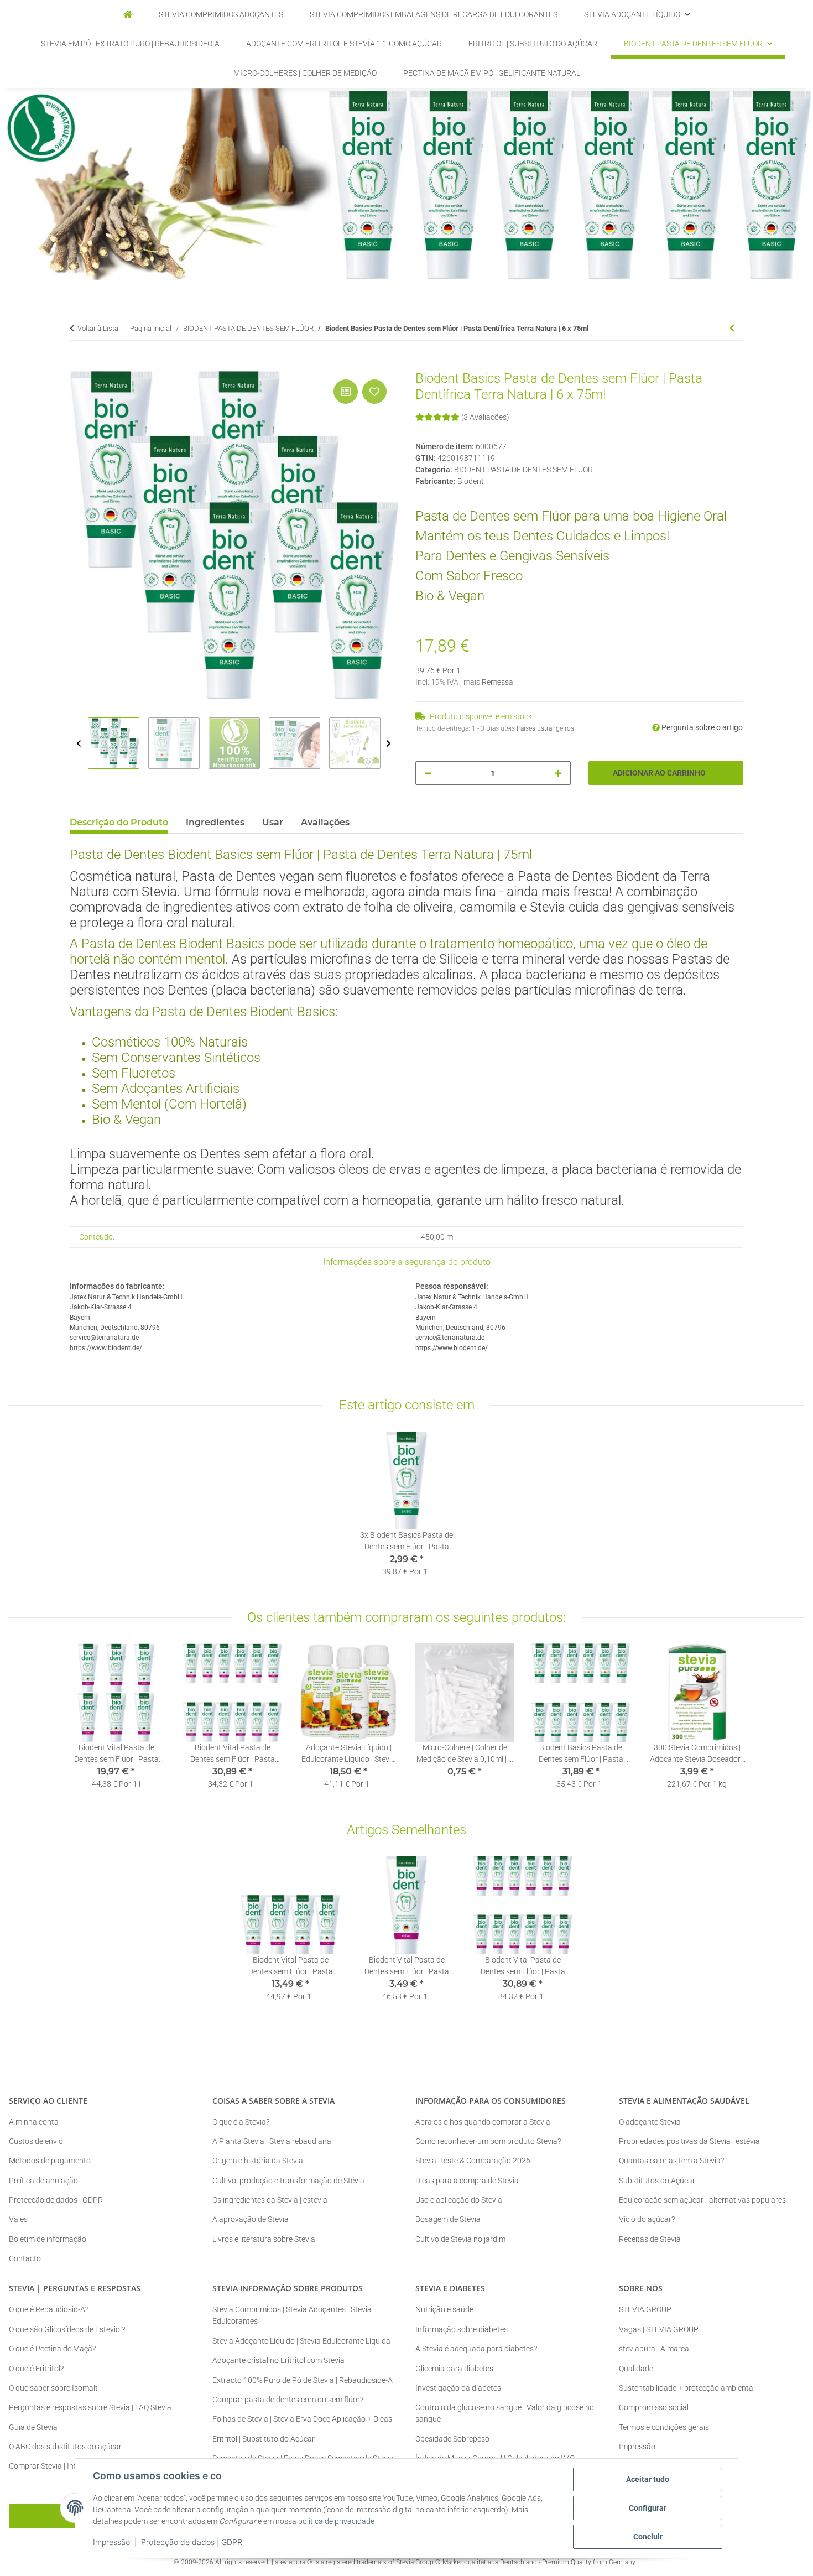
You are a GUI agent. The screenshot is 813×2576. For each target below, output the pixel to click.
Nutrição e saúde (444, 2309)
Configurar (648, 2508)
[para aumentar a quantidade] (558, 773)
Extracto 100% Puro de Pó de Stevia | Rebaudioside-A (303, 2380)
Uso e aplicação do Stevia (459, 2200)
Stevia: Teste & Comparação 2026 (473, 2161)
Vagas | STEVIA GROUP (659, 2329)
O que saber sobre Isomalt (53, 2388)
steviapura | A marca (654, 2349)
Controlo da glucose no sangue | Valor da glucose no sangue (505, 2413)
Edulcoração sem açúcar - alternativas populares (702, 2200)
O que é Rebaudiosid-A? (49, 2309)
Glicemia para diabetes (454, 2369)
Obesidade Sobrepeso (452, 2439)
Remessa (497, 682)
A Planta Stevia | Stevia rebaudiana (272, 2141)
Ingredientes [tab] (215, 822)
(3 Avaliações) (485, 417)
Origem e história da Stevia (258, 2161)
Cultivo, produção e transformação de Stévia (288, 2181)
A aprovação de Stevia (251, 2219)
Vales (18, 2219)
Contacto (25, 2258)
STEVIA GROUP (645, 2309)
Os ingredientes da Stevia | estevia (270, 2200)
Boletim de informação (48, 2239)
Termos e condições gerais (664, 2427)
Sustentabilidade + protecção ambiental (687, 2388)
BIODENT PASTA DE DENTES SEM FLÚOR (523, 470)
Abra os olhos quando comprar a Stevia (483, 2122)
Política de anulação (43, 2181)
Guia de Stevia (33, 2427)
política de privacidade (336, 2521)
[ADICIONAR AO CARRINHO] (79, 365)
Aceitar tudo (648, 2479)
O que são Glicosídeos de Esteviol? (67, 2329)
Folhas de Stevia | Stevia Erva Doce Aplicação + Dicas (302, 2419)
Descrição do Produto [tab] (119, 822)
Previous (79, 744)
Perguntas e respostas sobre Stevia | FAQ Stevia (90, 2407)
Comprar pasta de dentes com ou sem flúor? (288, 2400)
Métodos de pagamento (50, 2161)
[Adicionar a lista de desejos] (374, 392)
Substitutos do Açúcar (657, 2181)
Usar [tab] (273, 822)
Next (389, 744)
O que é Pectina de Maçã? (52, 2349)
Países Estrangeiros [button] (545, 728)
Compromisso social (654, 2407)
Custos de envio (36, 2141)
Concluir (648, 2537)
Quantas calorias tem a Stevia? (671, 2161)
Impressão (111, 2542)
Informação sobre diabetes (462, 2329)
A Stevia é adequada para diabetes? (476, 2349)
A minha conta (34, 2122)
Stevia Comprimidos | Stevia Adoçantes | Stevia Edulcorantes (292, 2315)
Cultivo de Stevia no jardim (460, 2239)
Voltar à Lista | (100, 328)
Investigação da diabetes (458, 2388)
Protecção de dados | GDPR (192, 2542)
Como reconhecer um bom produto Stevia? (488, 2141)
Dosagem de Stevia (448, 2219)
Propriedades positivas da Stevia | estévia (689, 2141)
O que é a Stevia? (241, 2122)
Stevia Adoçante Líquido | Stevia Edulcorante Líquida (301, 2341)
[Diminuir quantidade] (428, 773)
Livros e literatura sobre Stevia (264, 2239)
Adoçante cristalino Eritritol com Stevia (278, 2360)
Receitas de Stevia (650, 2239)
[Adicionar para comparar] (346, 392)
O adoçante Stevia (650, 2122)
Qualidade (636, 2369)
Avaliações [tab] (325, 822)
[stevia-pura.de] (128, 15)
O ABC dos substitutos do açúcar (65, 2447)
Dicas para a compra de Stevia (467, 2181)
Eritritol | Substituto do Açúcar (264, 2439)
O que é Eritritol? (36, 2369)
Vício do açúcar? (647, 2219)
